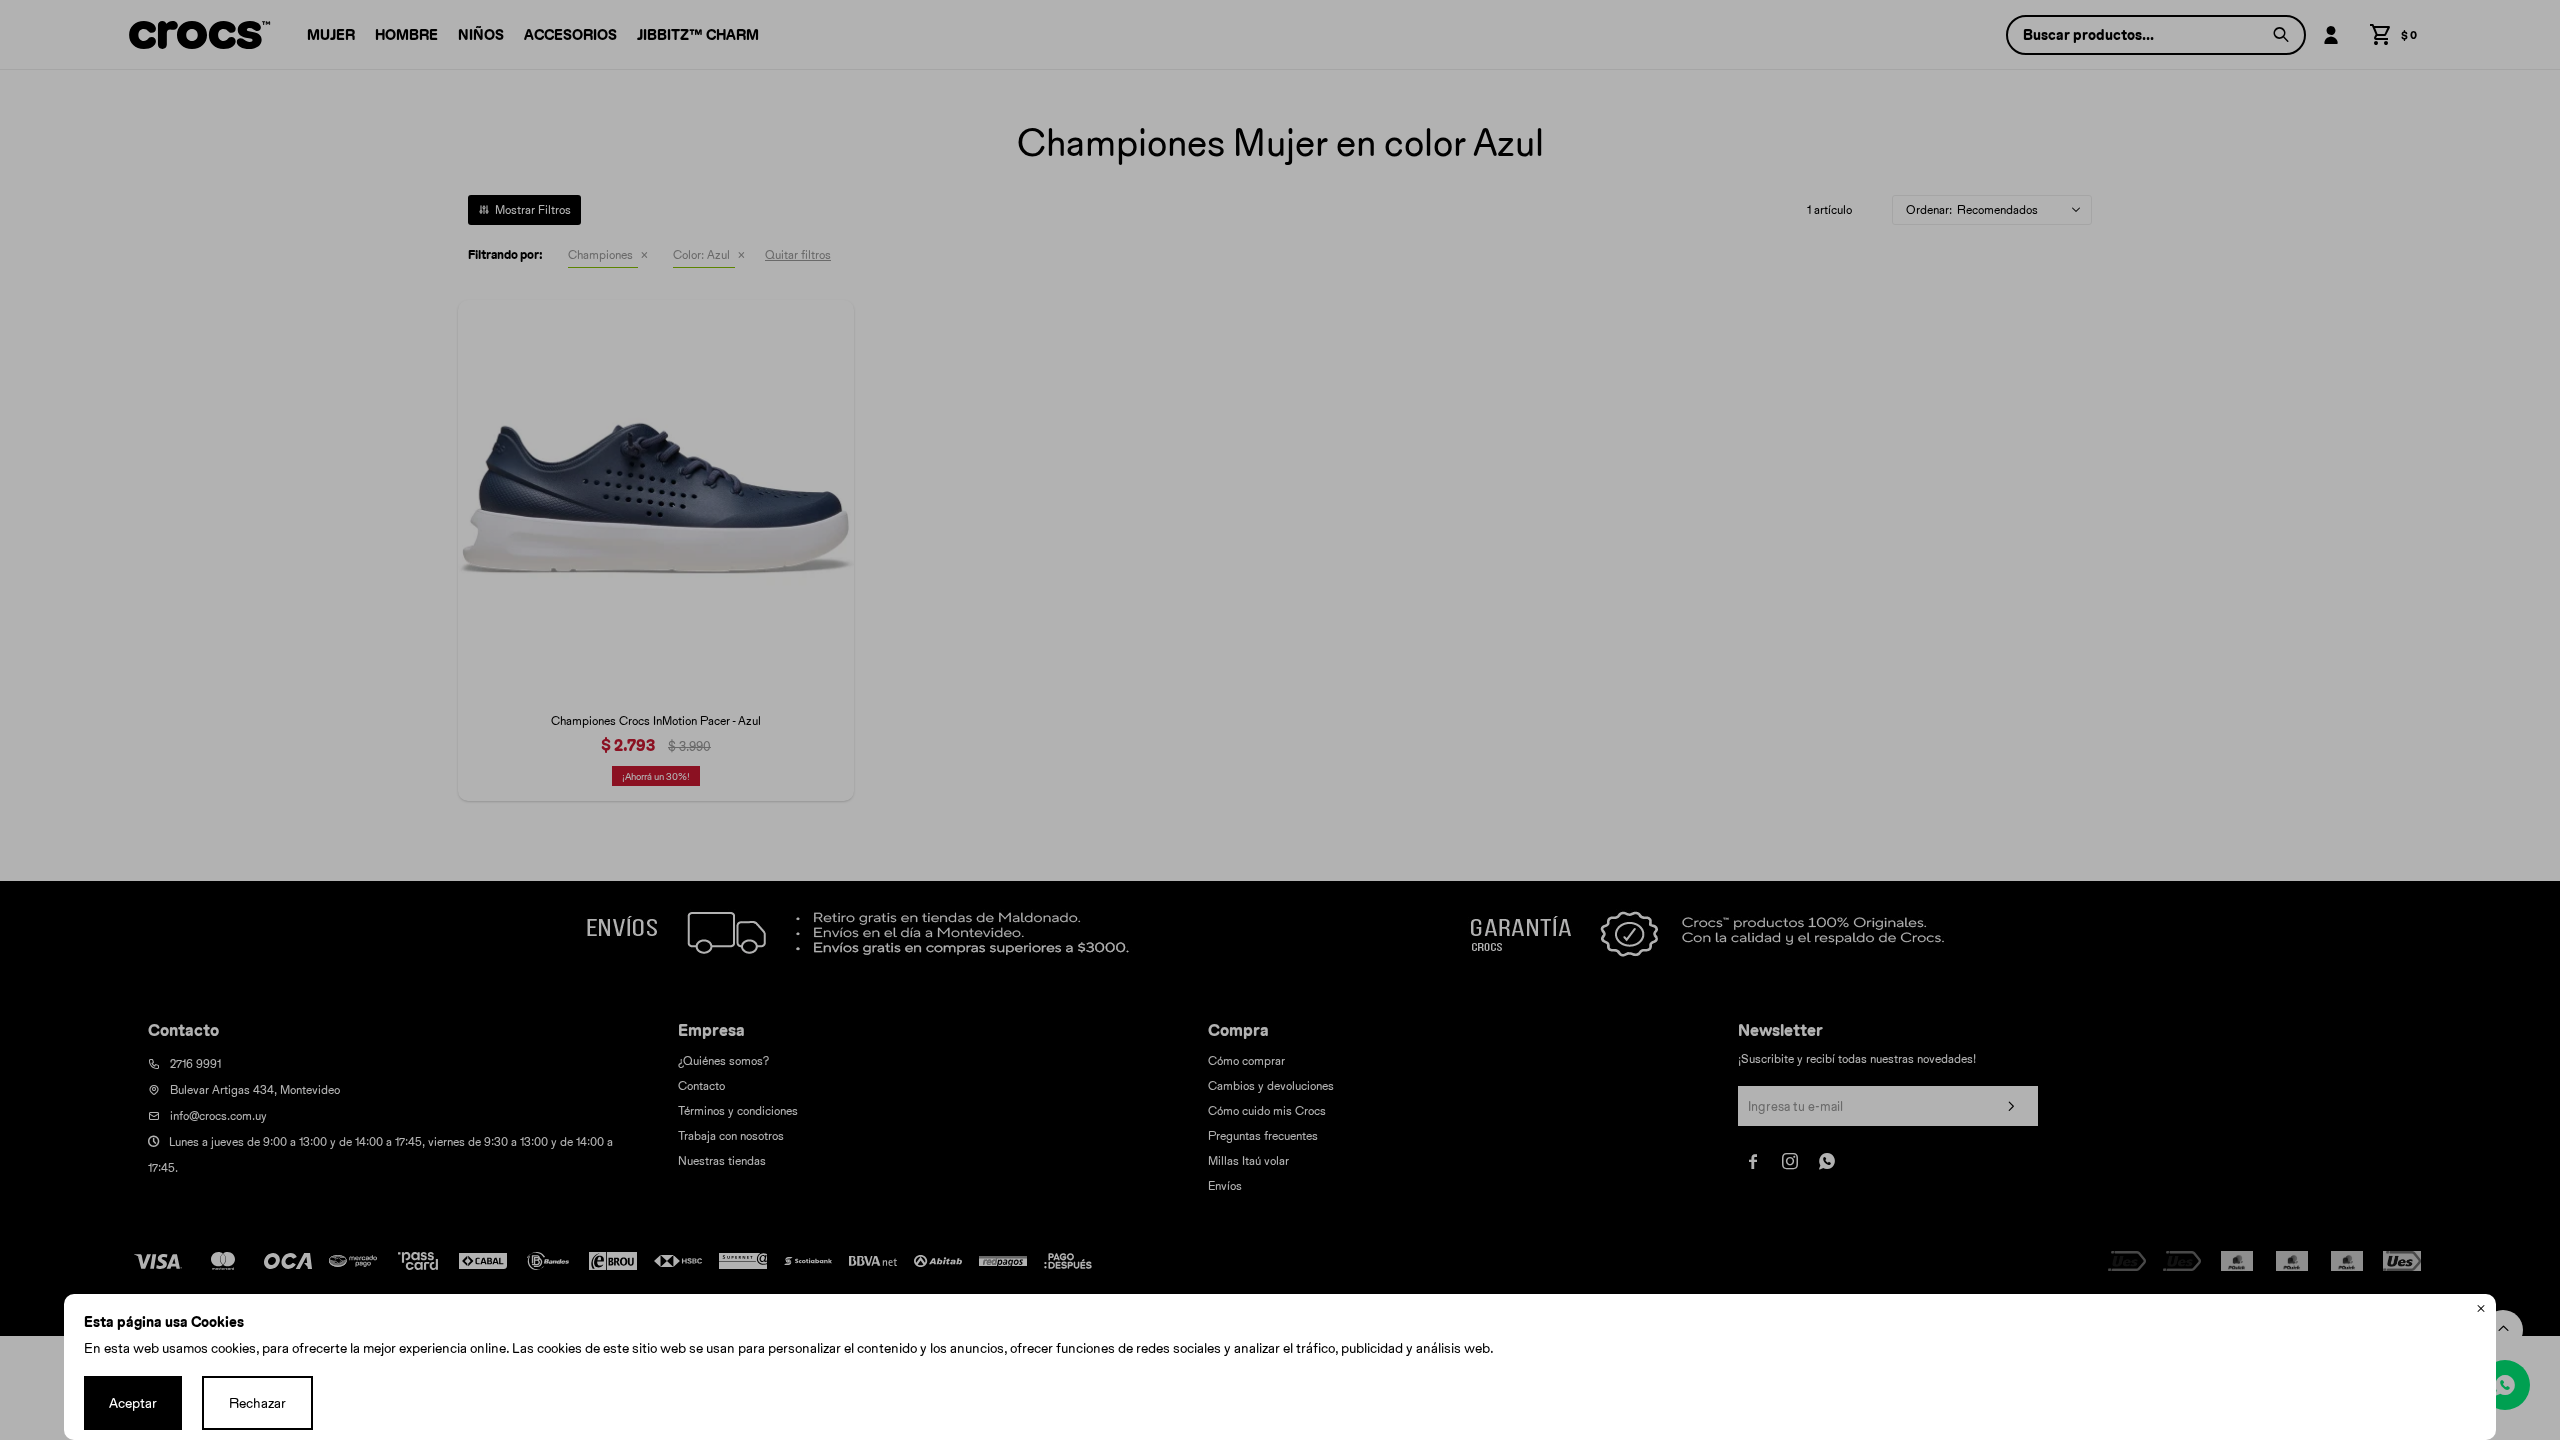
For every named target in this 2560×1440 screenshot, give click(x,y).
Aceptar (133, 1403)
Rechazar (257, 1403)
